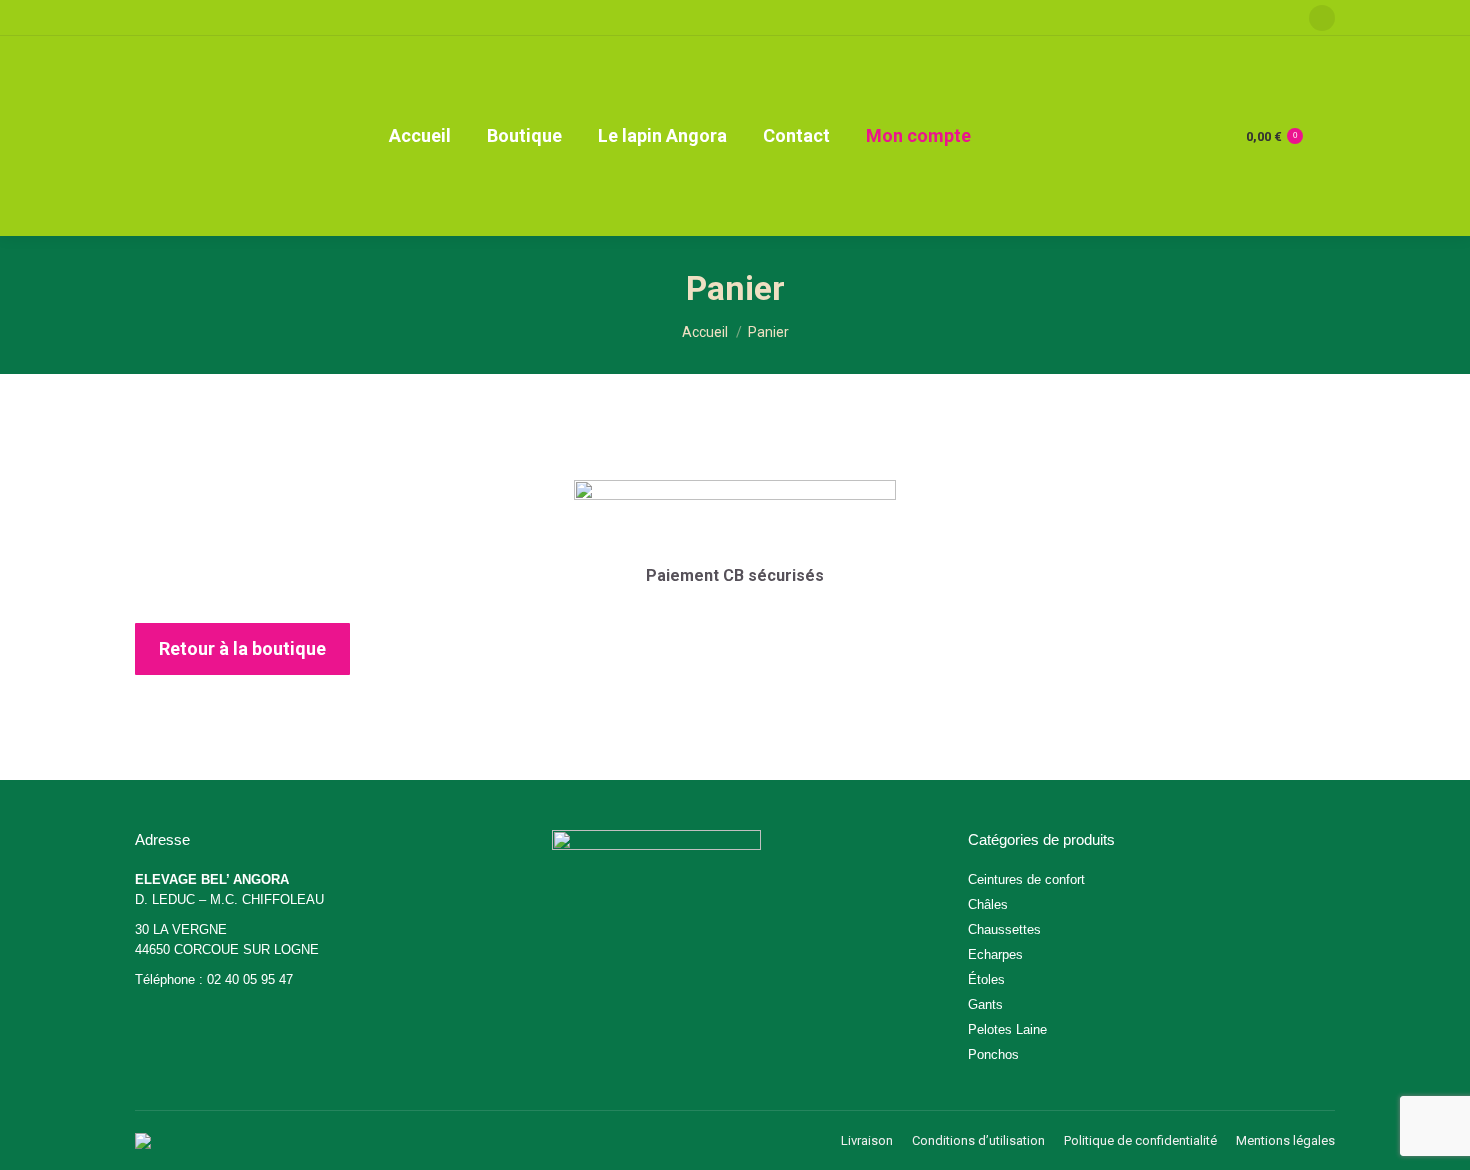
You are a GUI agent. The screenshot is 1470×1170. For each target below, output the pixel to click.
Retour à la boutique (242, 648)
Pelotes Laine (1007, 1029)
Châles (988, 904)
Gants (985, 1004)
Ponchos (993, 1054)
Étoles (986, 979)
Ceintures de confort (1026, 879)
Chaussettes (1004, 929)
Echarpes (995, 954)
